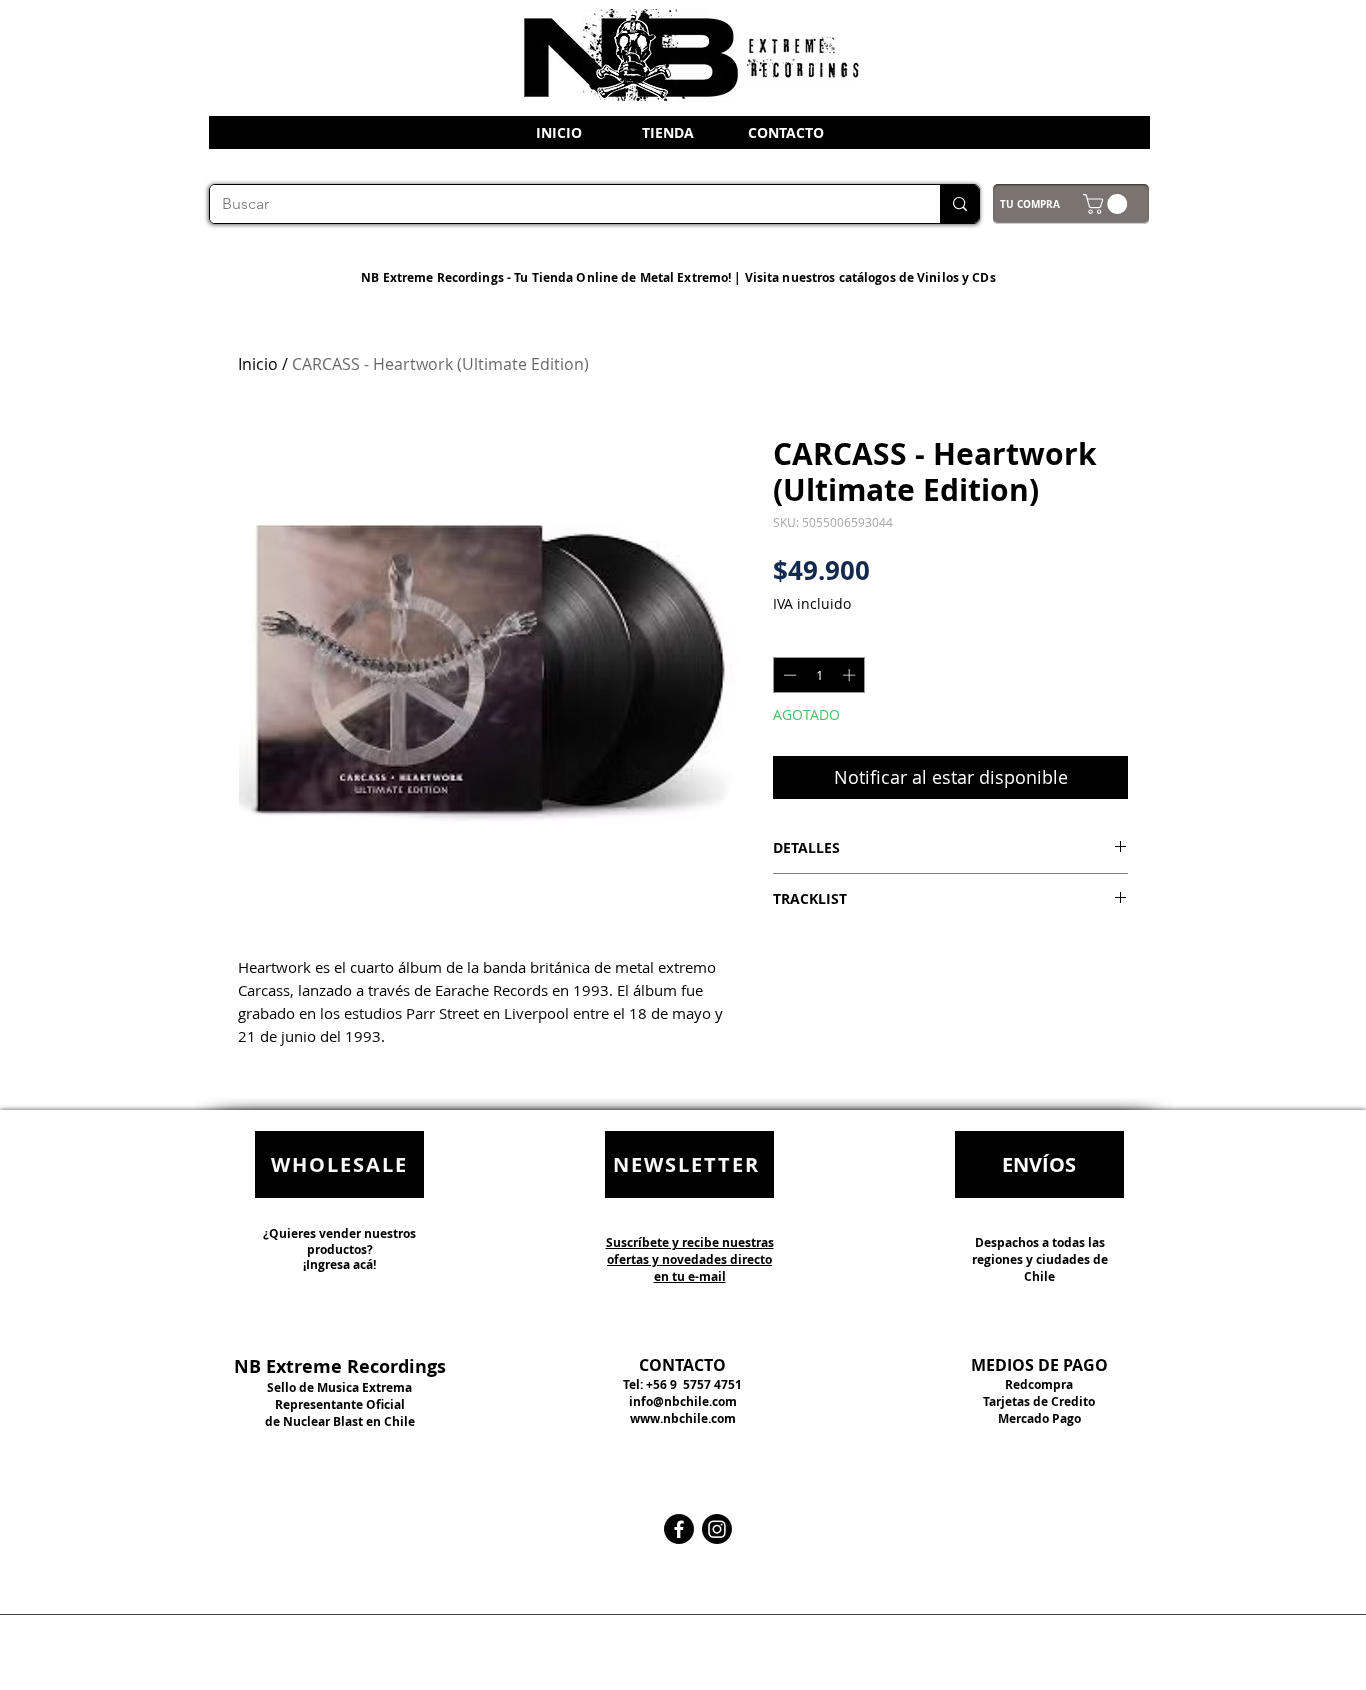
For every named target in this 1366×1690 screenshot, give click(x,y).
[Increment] (851, 675)
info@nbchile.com (683, 1401)
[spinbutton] (819, 675)
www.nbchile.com (683, 1418)
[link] (1107, 204)
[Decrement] (788, 675)
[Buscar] (959, 204)
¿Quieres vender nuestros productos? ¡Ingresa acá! (339, 1249)
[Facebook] (679, 1529)
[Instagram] (717, 1529)
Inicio (258, 364)
